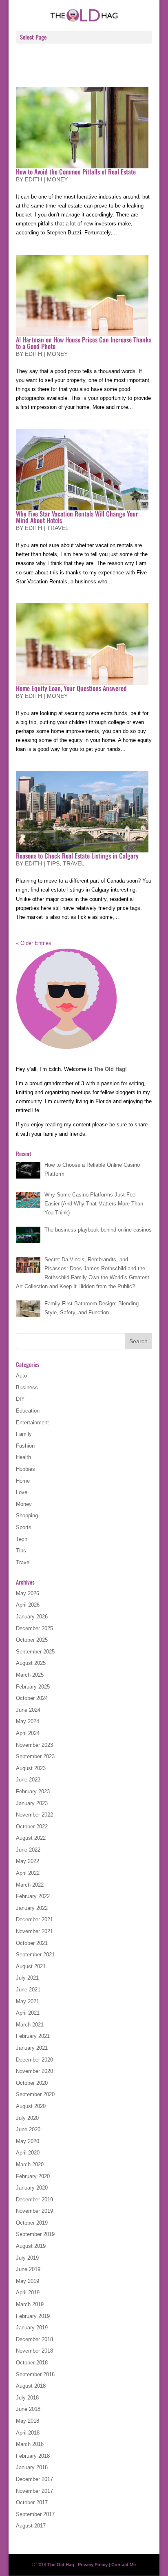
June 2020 (28, 2129)
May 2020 (28, 2141)
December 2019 (34, 2200)
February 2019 (33, 2316)
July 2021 (27, 1978)
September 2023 (35, 1756)
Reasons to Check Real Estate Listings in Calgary (77, 856)
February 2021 (33, 2036)
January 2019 (32, 2328)
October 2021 (32, 1943)
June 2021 (28, 1990)
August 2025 (31, 1663)
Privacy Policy (93, 2565)
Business (27, 1387)
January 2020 (32, 2188)
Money (57, 179)
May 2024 (28, 1721)
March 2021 (30, 2025)
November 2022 (34, 1815)
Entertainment (32, 1423)
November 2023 (34, 1745)
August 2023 (31, 1768)
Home (23, 1481)
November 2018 (34, 2351)
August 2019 (31, 2246)
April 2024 (28, 1733)
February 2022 (33, 1896)
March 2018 (30, 2444)
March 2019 (30, 2304)
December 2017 (34, 2479)
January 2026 (32, 1617)
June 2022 (28, 1850)
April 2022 (28, 1873)
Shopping (27, 1515)
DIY (20, 1399)
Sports (24, 1527)
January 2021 (32, 2048)
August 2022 (31, 1838)
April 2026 (28, 1605)
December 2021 (34, 1919)
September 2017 (35, 2514)
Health (23, 1457)
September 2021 (35, 1955)
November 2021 (34, 1931)
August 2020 (31, 2106)
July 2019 (27, 2258)
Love (22, 1492)
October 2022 (32, 1827)
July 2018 (27, 2398)
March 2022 (30, 1885)
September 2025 (35, 1652)
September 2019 (35, 2234)
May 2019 (28, 2281)
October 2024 (32, 1698)
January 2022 (32, 1908)
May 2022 (28, 1861)
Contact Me (124, 2565)
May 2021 (28, 2001)
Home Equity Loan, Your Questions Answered (71, 688)
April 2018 (28, 2433)
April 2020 (28, 2153)
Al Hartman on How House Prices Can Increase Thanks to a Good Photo (84, 343)
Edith (33, 179)
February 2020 (33, 2176)
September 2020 (35, 2094)
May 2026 (28, 1593)
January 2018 (32, 2467)
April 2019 (28, 2292)
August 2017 (31, 2526)
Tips (53, 863)
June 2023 (28, 1780)
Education (28, 1411)
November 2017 (34, 2491)
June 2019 (28, 2269)
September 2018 (35, 2374)
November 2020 (34, 2071)
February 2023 (33, 1791)
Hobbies (25, 1469)
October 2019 (32, 2223)
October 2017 (32, 2502)
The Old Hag (109, 1069)
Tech (22, 1539)
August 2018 (31, 2386)
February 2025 (33, 1687)
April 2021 (28, 2013)
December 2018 (34, 2339)
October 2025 (32, 1640)
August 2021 (31, 1966)
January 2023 (32, 1803)
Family (24, 1434)
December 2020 (34, 2060)
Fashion (25, 1446)
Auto (21, 1376)
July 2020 (27, 2118)
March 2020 (30, 2164)
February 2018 (33, 2456)
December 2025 (34, 1628)
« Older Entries (34, 943)
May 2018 (28, 2421)
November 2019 (34, 2211)
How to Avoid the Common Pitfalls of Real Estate (76, 172)
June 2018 (28, 2409)
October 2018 (32, 2363)
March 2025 (30, 1675)
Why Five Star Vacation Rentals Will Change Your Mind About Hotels (77, 517)
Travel (58, 528)
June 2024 (28, 1710)
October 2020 (32, 2083)
